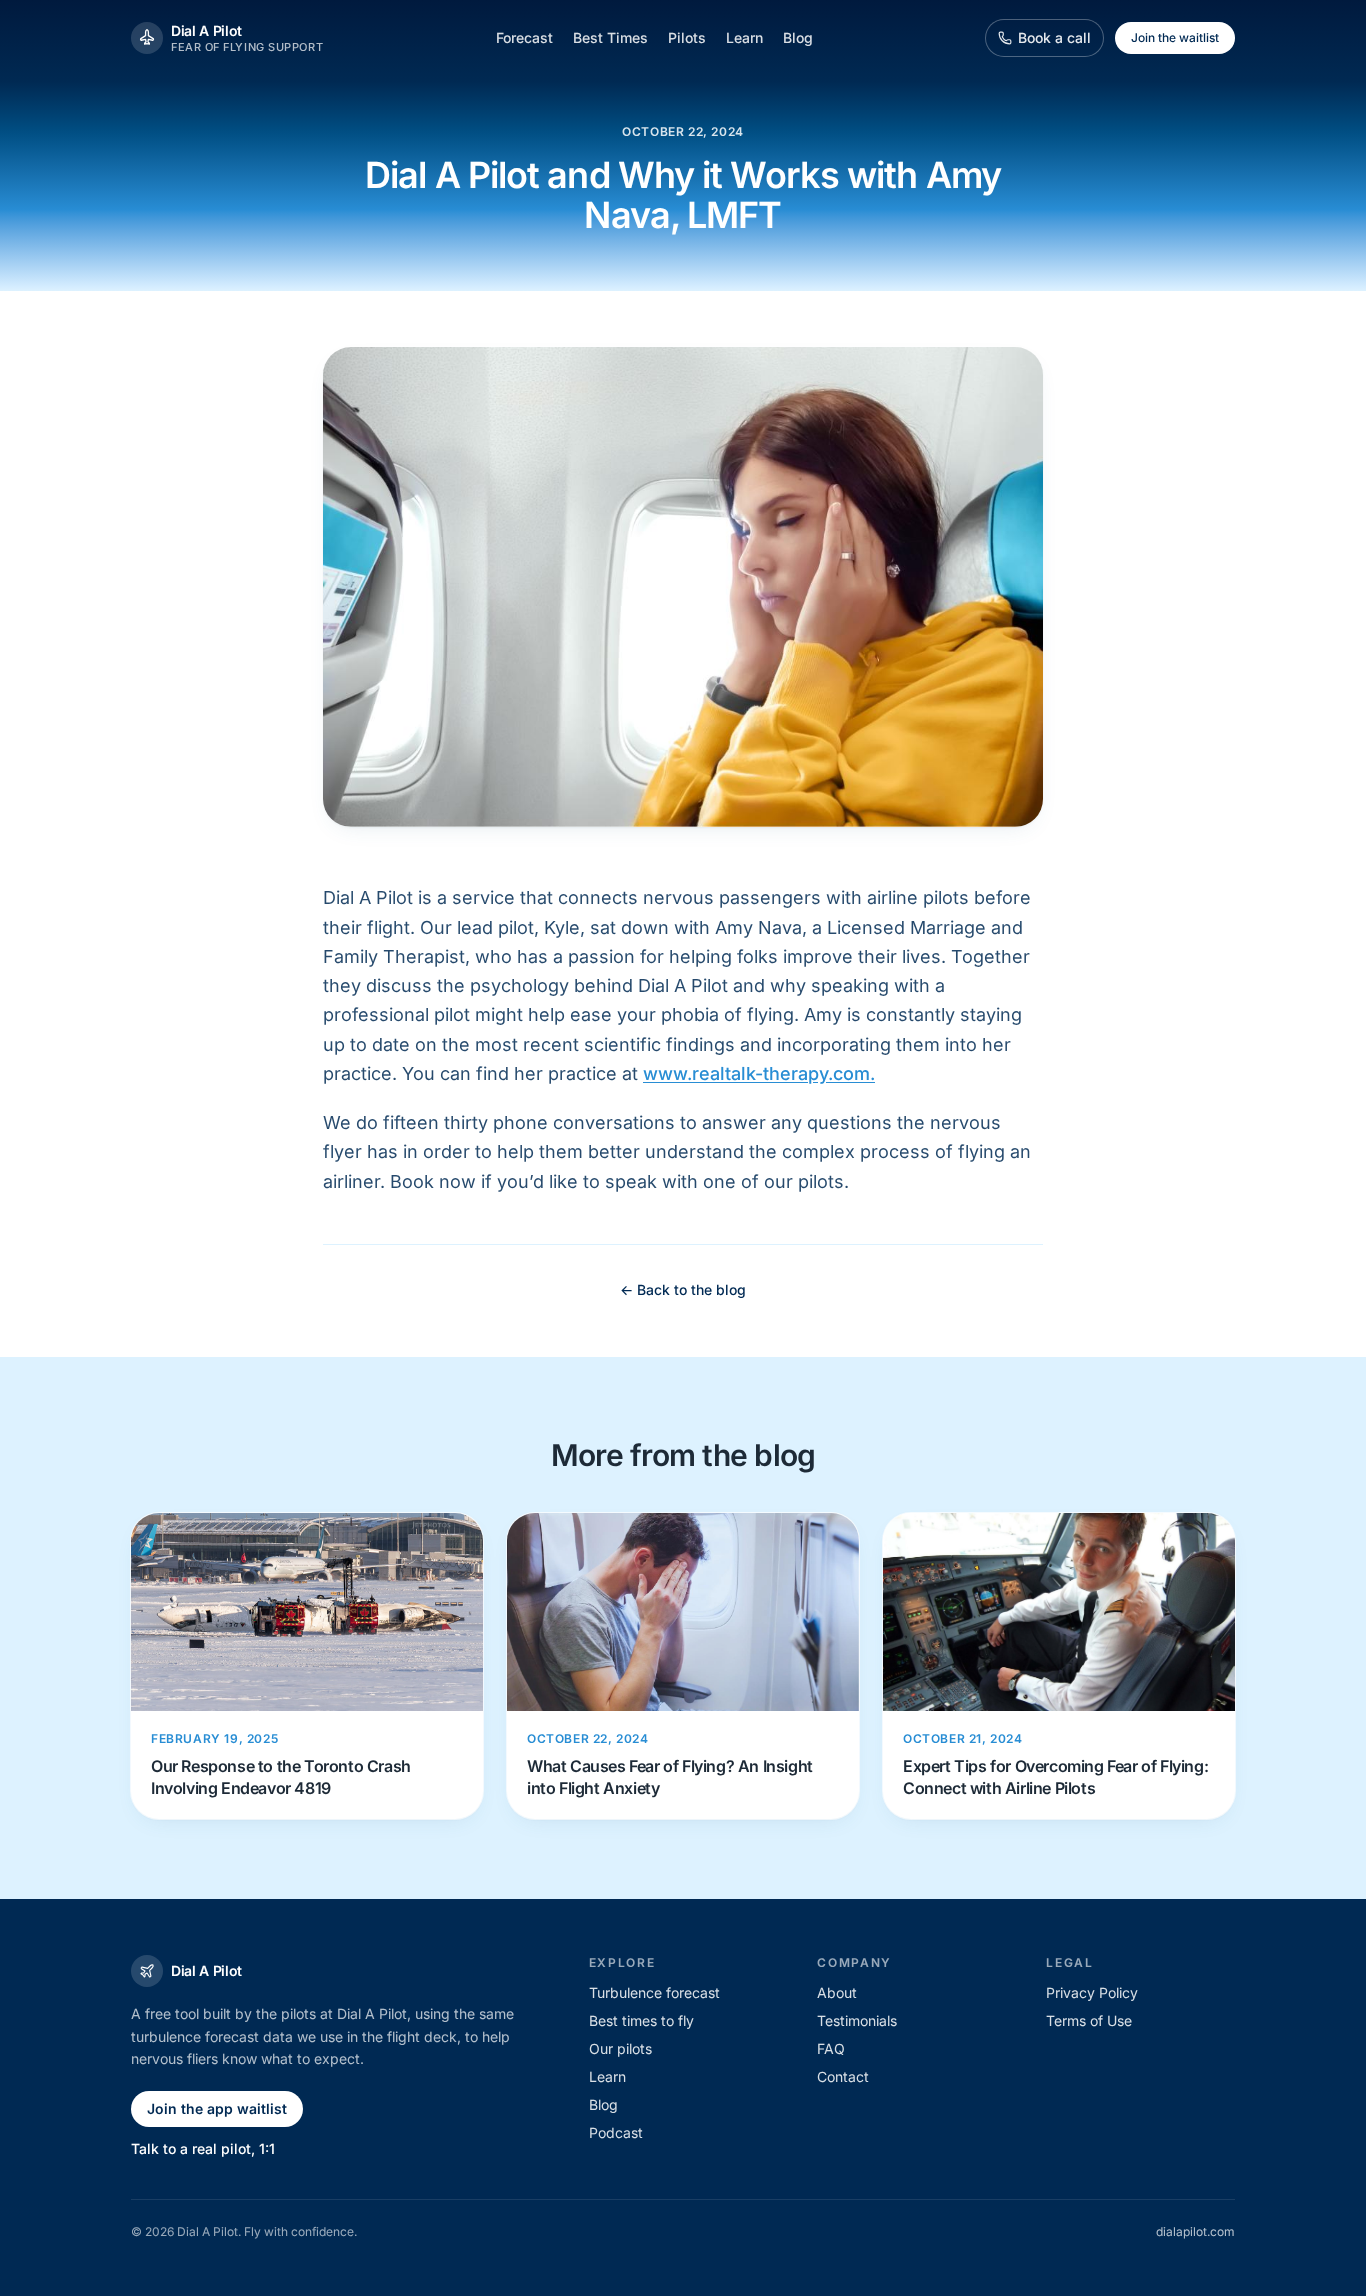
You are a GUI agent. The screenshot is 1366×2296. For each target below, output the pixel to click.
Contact (843, 2076)
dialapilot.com (1195, 2231)
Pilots (687, 37)
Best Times (610, 37)
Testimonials (857, 2020)
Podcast (616, 2132)
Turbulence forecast (654, 1992)
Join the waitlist (1175, 37)
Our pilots (620, 2048)
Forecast (524, 37)
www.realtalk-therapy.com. (759, 1073)
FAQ (831, 2048)
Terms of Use (1089, 2020)
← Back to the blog (683, 1289)
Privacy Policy (1092, 1992)
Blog (798, 37)
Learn (744, 37)
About (837, 1992)
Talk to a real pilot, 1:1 (203, 2148)
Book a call (1054, 37)
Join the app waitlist (217, 2108)
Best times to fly (641, 2020)
